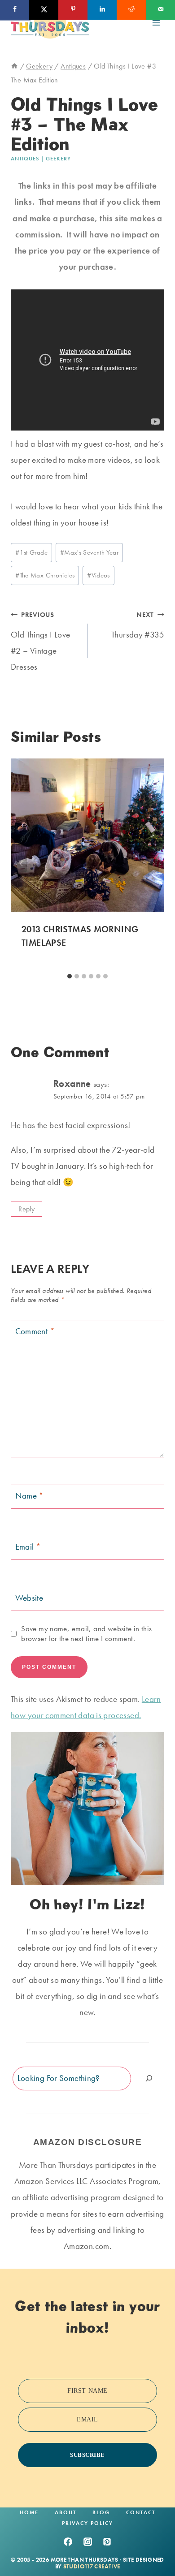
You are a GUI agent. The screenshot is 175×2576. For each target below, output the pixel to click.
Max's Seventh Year (89, 552)
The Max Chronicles (45, 575)
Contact (141, 2512)
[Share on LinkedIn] (102, 10)
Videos (98, 575)
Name (30, 1496)
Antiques (25, 159)
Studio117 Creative (92, 2566)
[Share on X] (44, 10)
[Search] (149, 2078)
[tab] (70, 976)
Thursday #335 (138, 625)
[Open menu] (156, 23)
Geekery (58, 159)
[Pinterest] (107, 2542)
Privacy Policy (87, 2523)
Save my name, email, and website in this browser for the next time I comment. (86, 1633)
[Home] (14, 66)
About (66, 2512)
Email (28, 1547)
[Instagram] (87, 2542)
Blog (101, 2512)
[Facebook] (68, 2542)
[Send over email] (160, 10)
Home (29, 2512)
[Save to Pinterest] (73, 10)
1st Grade (31, 552)
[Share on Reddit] (131, 10)
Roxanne (72, 1083)
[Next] (153, 864)
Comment (35, 1331)
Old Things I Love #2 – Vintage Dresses (40, 641)
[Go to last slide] (22, 864)
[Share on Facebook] (15, 10)
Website (29, 1598)
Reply (26, 1209)
